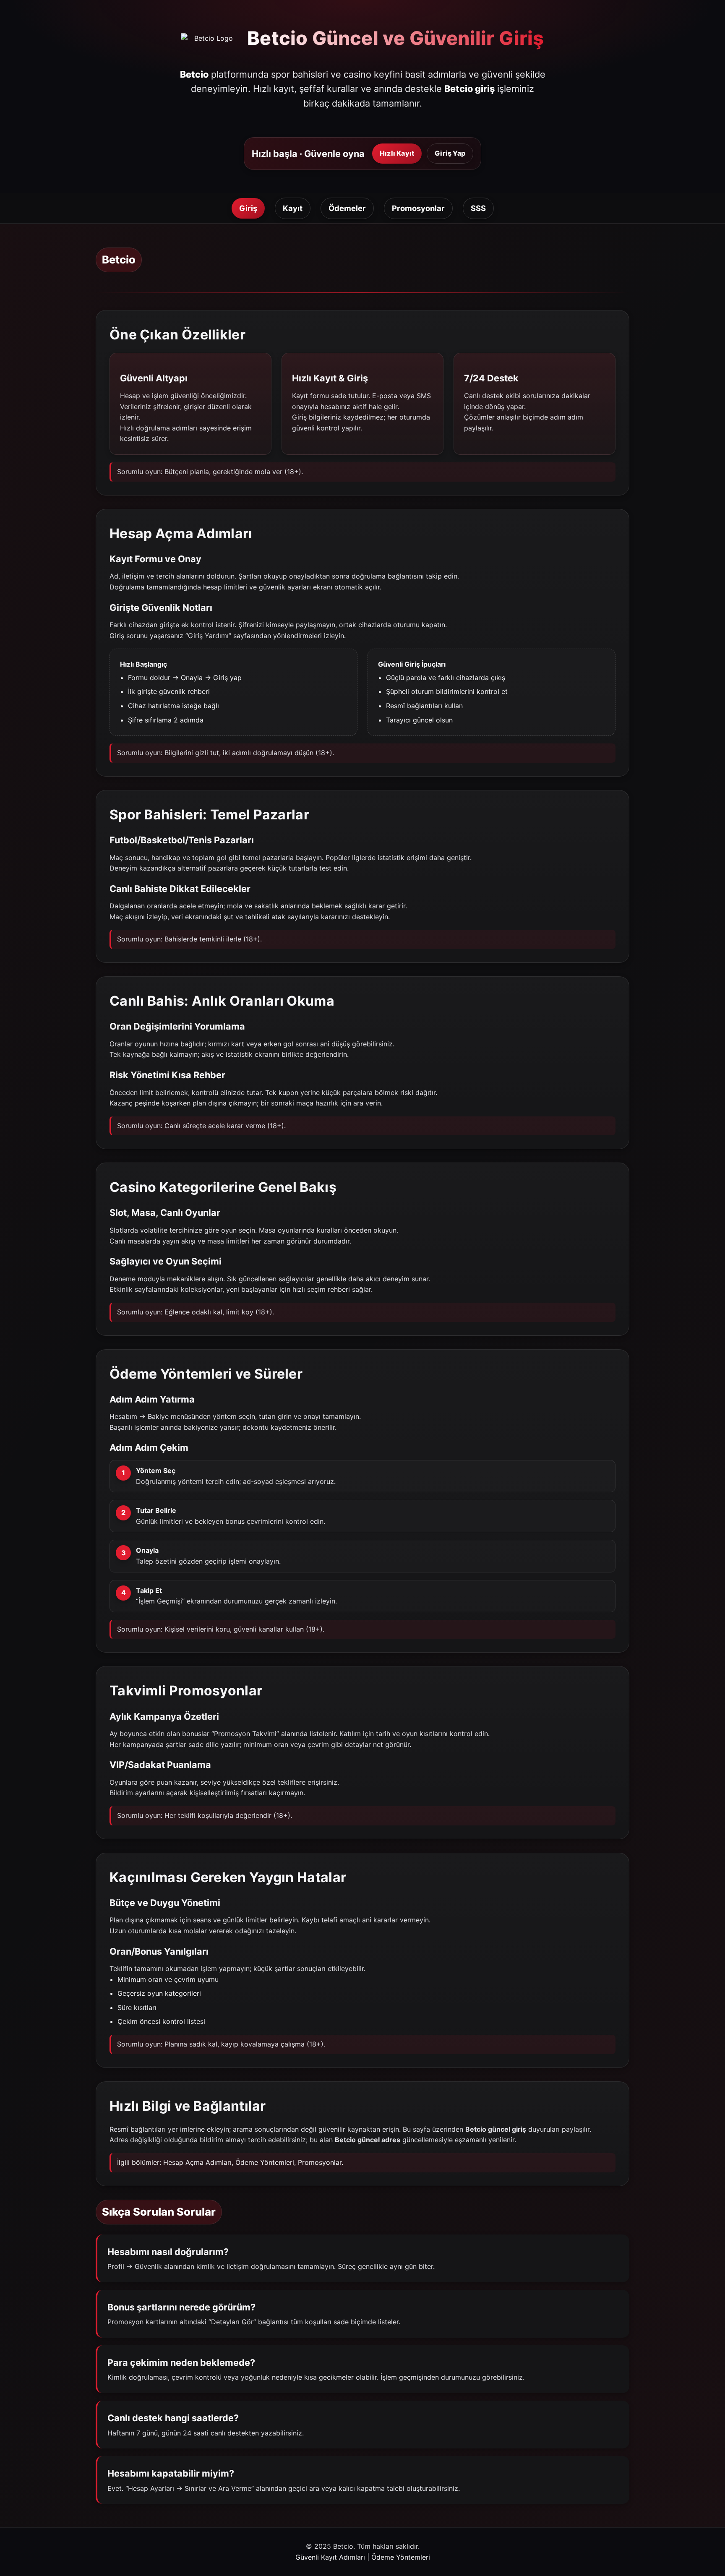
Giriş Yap (450, 153)
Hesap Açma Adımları (197, 2162)
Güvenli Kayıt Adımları (330, 2557)
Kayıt (293, 208)
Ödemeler (347, 208)
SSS (478, 208)
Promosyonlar (418, 208)
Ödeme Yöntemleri (265, 2162)
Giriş (248, 208)
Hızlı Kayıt (397, 153)
